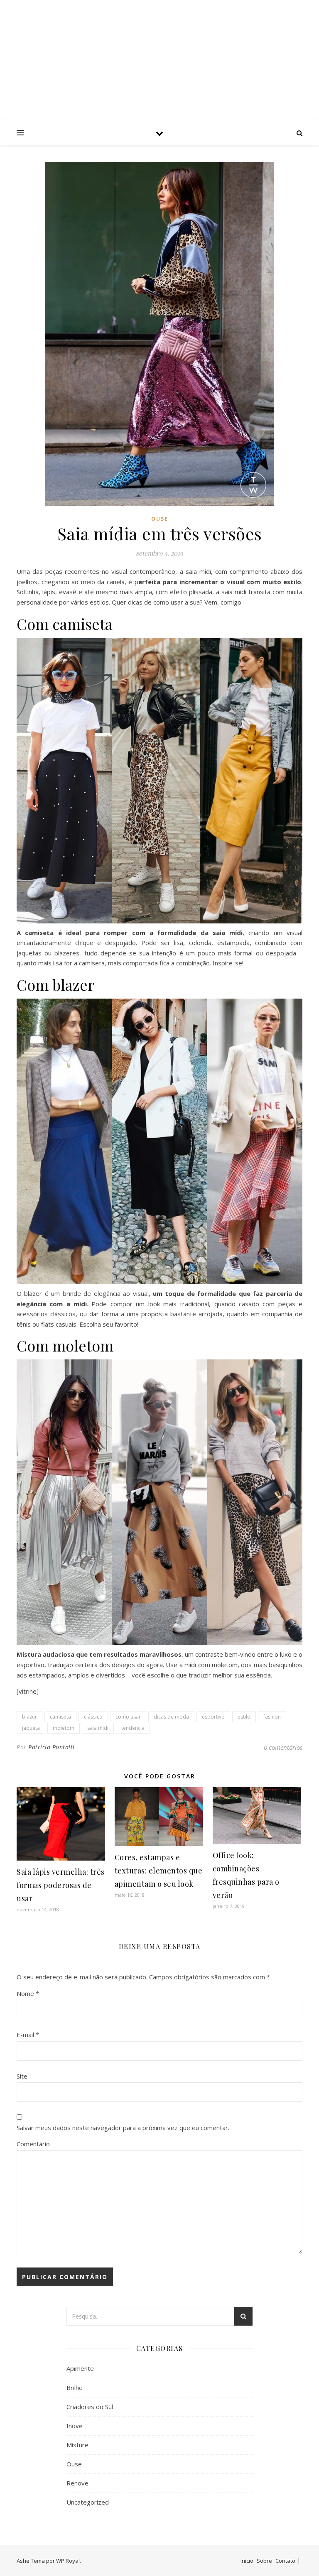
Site (22, 2076)
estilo (244, 1717)
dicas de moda (171, 1717)
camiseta (60, 1717)
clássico (93, 1717)
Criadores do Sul (90, 2407)
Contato (285, 2561)
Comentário (33, 2144)
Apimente (80, 2368)
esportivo (213, 1717)
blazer (29, 1717)
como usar (128, 1717)
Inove (75, 2426)
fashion (272, 1717)
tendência (133, 1728)
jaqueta (31, 1728)
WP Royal (68, 2561)
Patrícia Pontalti (52, 1747)
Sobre (264, 2561)
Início (247, 2561)
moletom (64, 1728)
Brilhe (75, 2387)
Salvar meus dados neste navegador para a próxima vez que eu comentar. (123, 2128)
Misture (77, 2445)
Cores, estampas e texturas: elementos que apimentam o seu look (159, 1871)
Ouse (160, 519)
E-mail (28, 2035)
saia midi (98, 1728)
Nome (28, 1993)
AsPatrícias (159, 53)
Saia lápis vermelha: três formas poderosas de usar (61, 1885)
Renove (77, 2483)
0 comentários (283, 1747)
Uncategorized (88, 2502)
